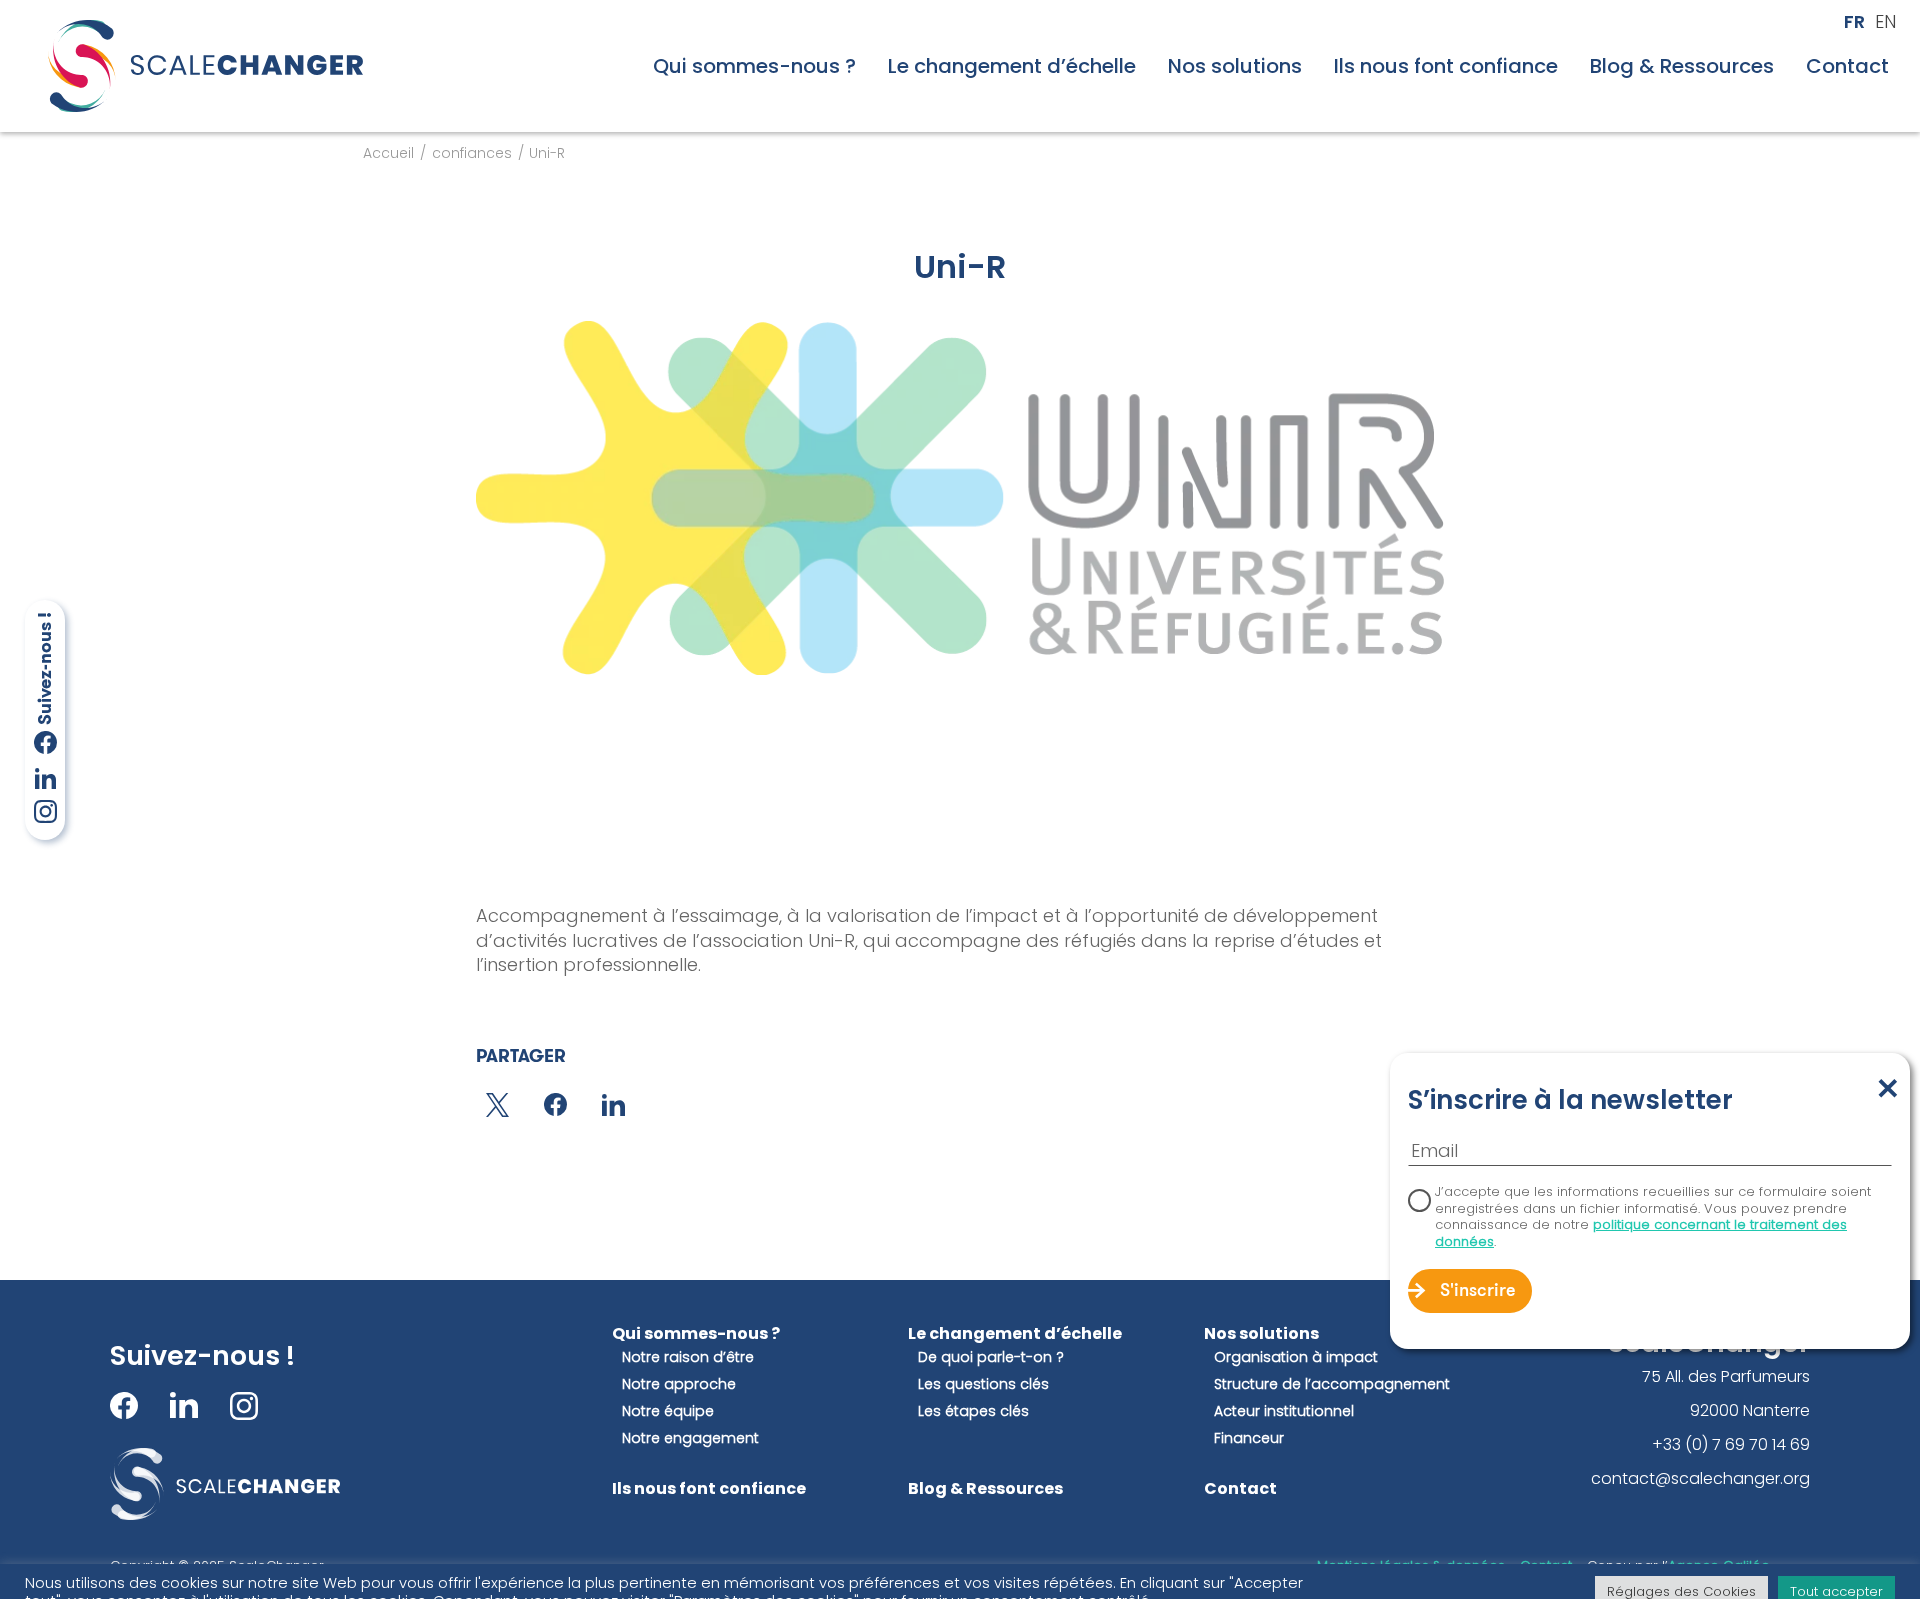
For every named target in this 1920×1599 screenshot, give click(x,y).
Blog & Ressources (1682, 66)
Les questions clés (983, 1384)
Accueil (388, 153)
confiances (472, 153)
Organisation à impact (1296, 1357)
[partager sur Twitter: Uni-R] (497, 1105)
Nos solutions (1235, 66)
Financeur (1249, 1438)
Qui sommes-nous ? (754, 66)
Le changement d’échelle (1012, 66)
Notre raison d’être (688, 1357)
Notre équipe (668, 1411)
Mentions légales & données (1411, 1565)
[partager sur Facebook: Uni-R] (555, 1104)
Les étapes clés (973, 1411)
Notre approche (679, 1384)
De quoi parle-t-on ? (991, 1357)
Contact (1847, 66)
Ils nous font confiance (1446, 66)
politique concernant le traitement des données (1641, 1233)
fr (1854, 22)
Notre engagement (690, 1438)
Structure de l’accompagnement (1332, 1384)
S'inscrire (1478, 1292)
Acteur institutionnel (1284, 1411)
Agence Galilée (1719, 1565)
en (1885, 22)
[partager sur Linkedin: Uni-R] (613, 1105)
